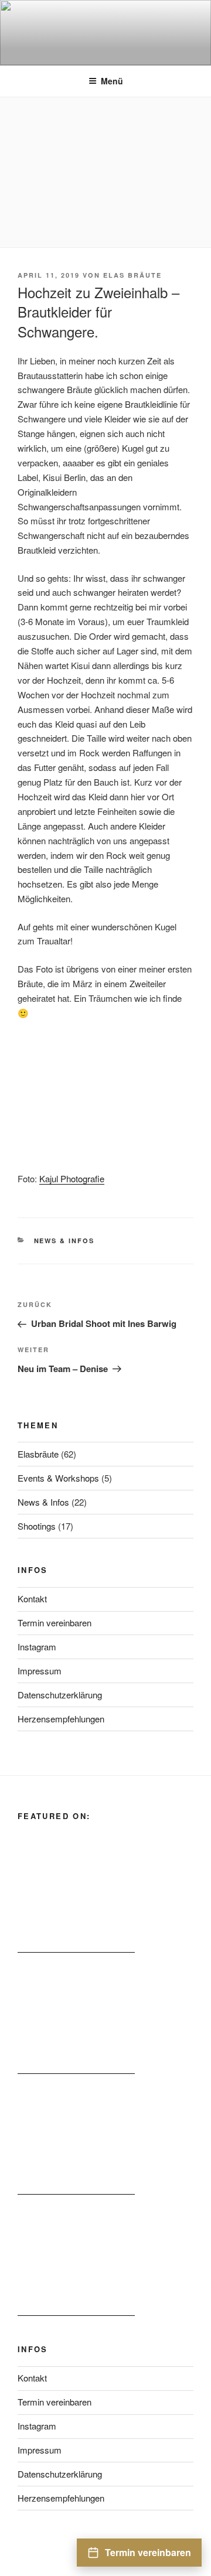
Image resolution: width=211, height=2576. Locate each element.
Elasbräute (38, 1454)
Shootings (37, 1526)
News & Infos (64, 1241)
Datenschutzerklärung (60, 1695)
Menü (112, 81)
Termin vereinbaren (55, 1623)
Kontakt (32, 1599)
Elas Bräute (132, 275)
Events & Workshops (58, 1478)
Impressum (40, 1671)
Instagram (37, 1647)
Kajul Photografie (72, 1178)
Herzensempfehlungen (61, 1719)
